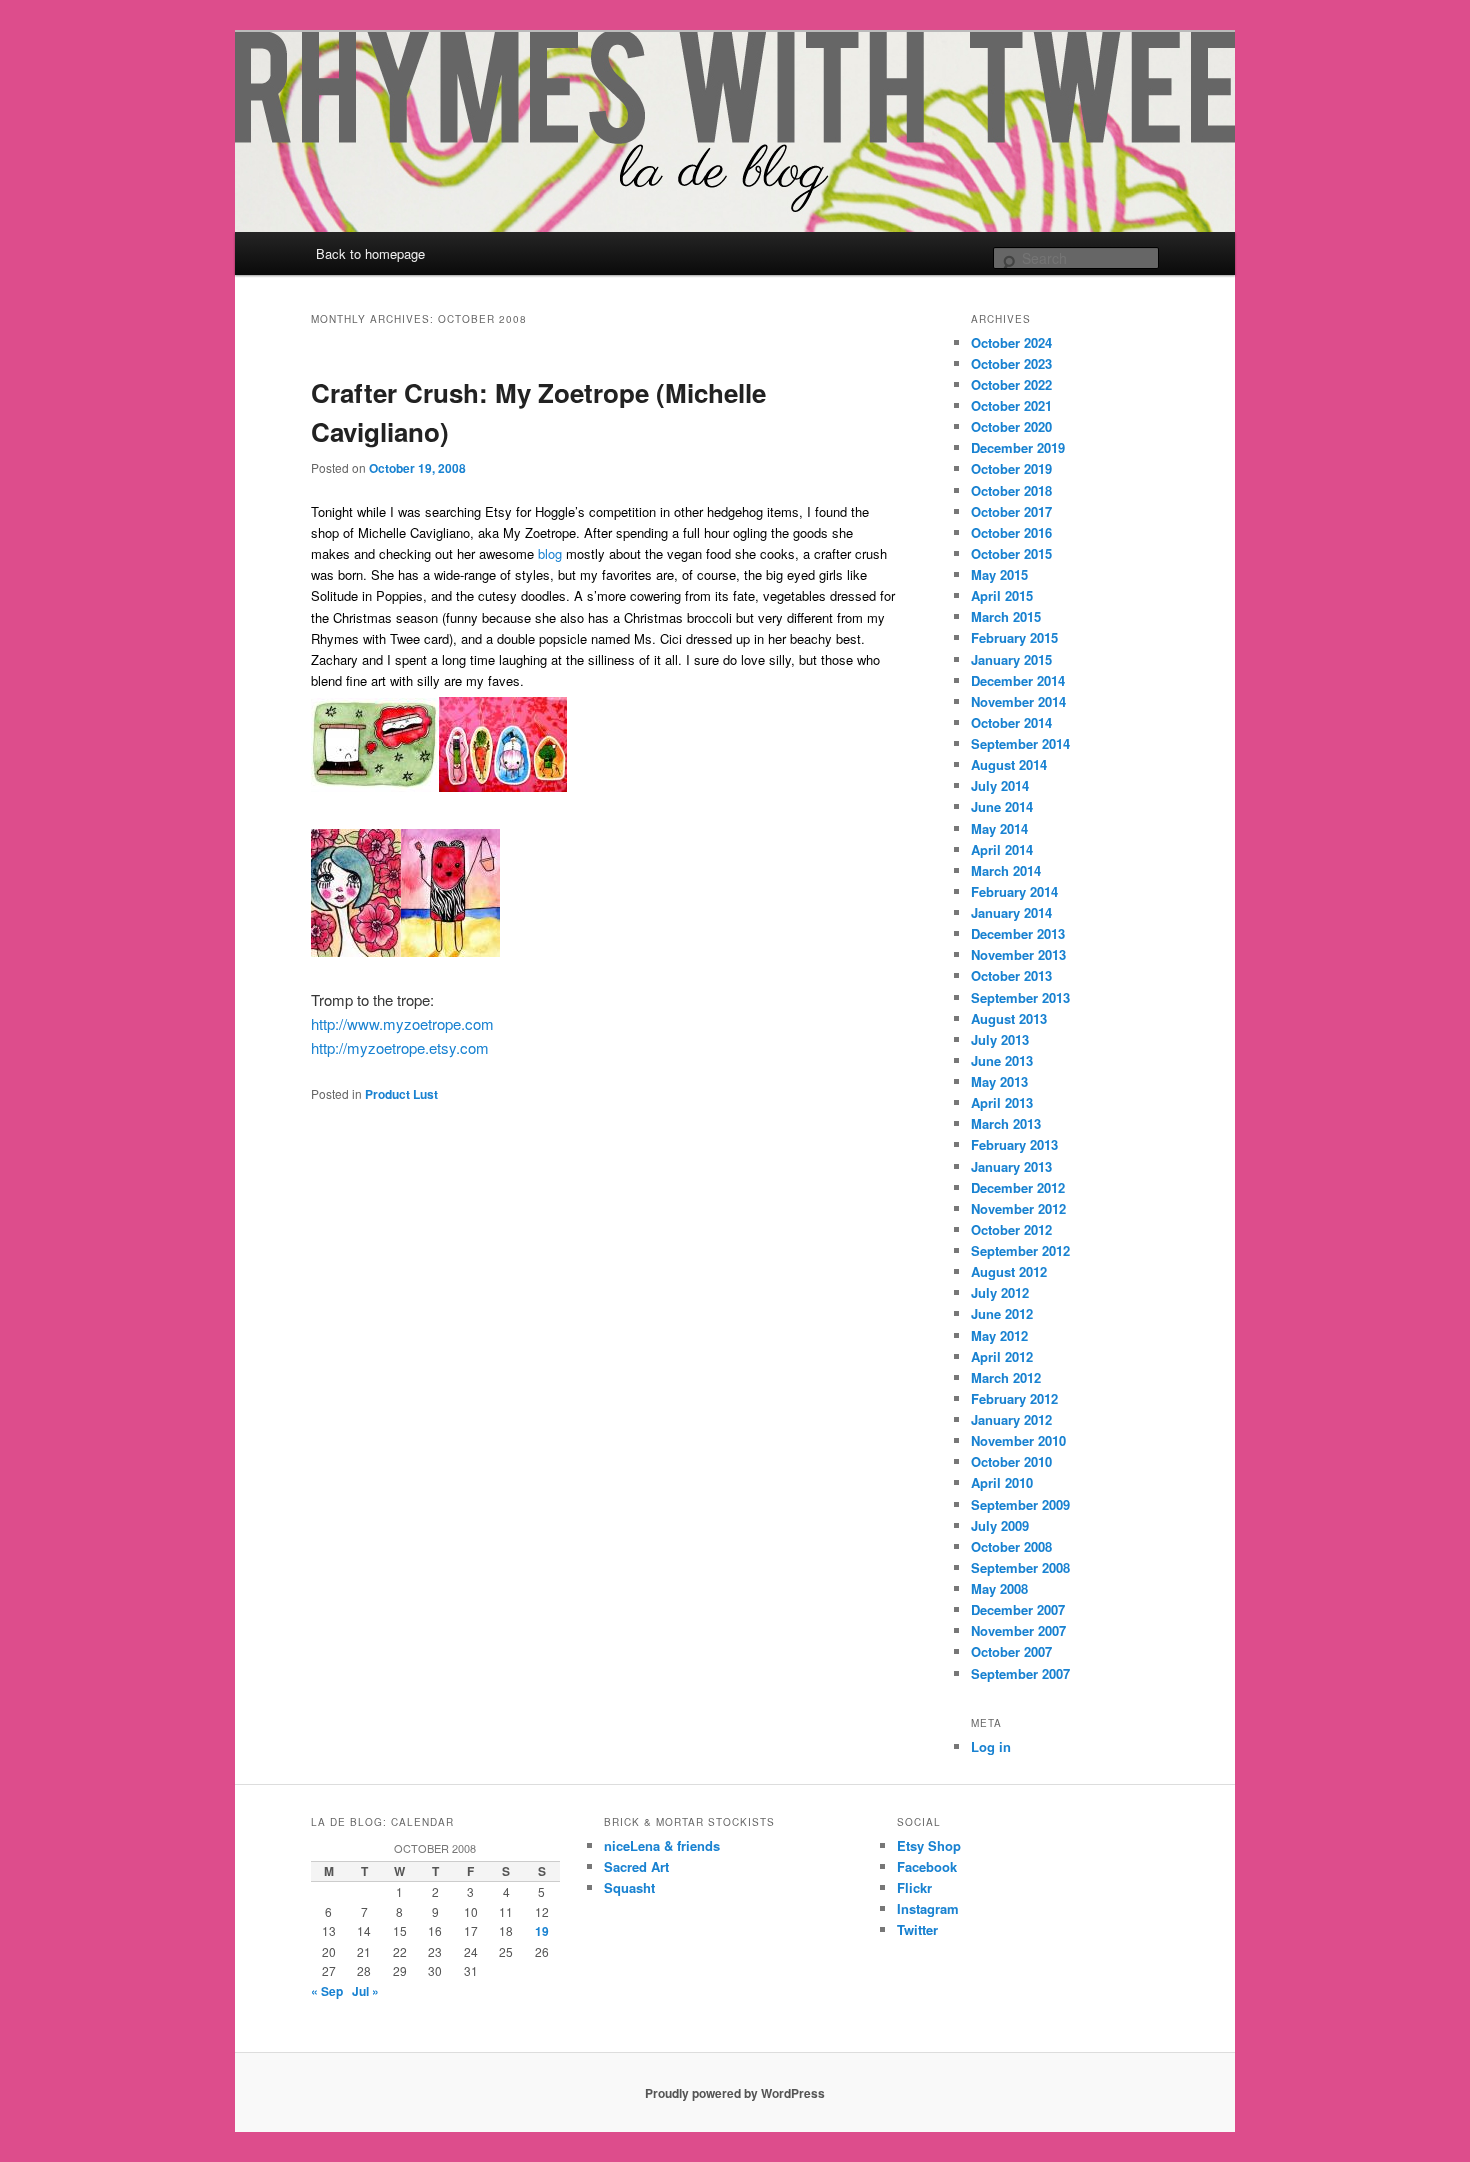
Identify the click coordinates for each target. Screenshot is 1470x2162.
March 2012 (1006, 1377)
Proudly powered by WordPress (735, 2093)
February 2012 (1014, 1398)
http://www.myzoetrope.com (402, 1023)
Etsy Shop (929, 1845)
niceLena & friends (662, 1845)
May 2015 (999, 574)
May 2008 (999, 1588)
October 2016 (1011, 532)
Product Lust (401, 1094)
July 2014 (1000, 785)
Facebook (927, 1866)
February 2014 (1014, 891)
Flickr (914, 1887)
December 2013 (1018, 933)
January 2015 (1011, 659)
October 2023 (1011, 363)
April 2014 (1002, 849)
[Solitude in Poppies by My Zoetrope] (356, 950)
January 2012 (1011, 1419)
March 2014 (1006, 870)
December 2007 (1018, 1609)
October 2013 (1011, 975)
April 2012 (1002, 1356)
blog (550, 553)
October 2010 (1011, 1461)
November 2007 (1018, 1630)
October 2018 (1011, 490)
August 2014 (1009, 764)
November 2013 (1018, 954)
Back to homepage (370, 253)
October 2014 (1011, 722)
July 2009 (1000, 1525)
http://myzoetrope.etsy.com (400, 1047)
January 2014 (1011, 912)
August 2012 (1009, 1271)
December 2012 (1018, 1187)
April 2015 (1002, 595)
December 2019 (1018, 447)
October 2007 (1011, 1651)
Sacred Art (636, 1866)
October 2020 (1011, 426)
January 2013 (1011, 1166)
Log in (991, 1746)
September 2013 (1020, 997)
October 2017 (1011, 511)
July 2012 (1000, 1292)
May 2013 (999, 1081)
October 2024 (1011, 342)
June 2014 (1002, 806)
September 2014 (1020, 743)
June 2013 (1002, 1060)
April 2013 (1002, 1102)
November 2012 (1018, 1208)
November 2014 (1018, 701)
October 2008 (1011, 1546)
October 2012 (1011, 1229)
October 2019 (1011, 468)
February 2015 (1014, 637)
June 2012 (1002, 1313)
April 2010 (1002, 1482)
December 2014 (1018, 680)
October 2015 (1011, 553)
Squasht (629, 1887)
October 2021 (1011, 405)
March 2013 (1006, 1123)
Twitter (917, 1929)
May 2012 (999, 1335)
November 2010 (1018, 1440)
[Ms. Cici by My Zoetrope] (450, 950)
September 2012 (1020, 1250)
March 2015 (1006, 616)
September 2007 (1020, 1673)
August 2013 (1009, 1018)
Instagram (928, 1908)
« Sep (327, 1991)
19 (542, 1931)
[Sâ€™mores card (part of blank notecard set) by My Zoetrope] (375, 785)
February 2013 (1014, 1144)
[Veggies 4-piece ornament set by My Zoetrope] (503, 785)
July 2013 (1000, 1039)
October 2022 (1011, 384)
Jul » (365, 1991)
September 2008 (1020, 1567)
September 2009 (1020, 1504)
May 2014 (999, 828)
